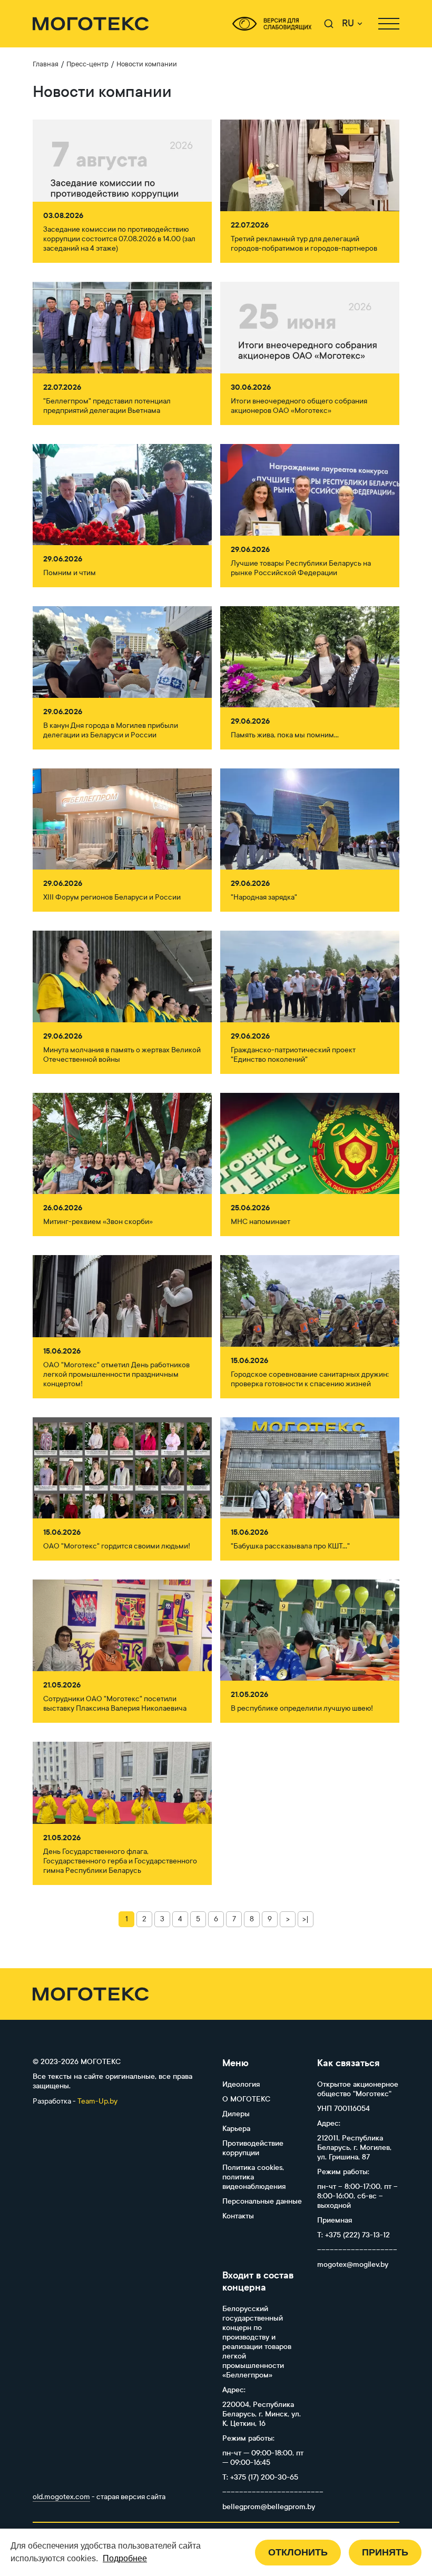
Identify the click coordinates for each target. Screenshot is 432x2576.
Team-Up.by (97, 2101)
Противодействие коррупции (253, 2148)
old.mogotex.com (61, 2497)
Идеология (241, 2084)
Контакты (238, 2216)
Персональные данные (262, 2201)
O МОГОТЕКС (246, 2099)
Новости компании (147, 64)
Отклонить (298, 2552)
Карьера (236, 2129)
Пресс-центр (87, 64)
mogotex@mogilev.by (353, 2264)
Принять (385, 2552)
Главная (46, 64)
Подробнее (125, 2558)
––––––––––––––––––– (357, 2250)
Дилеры (236, 2114)
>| (306, 1919)
